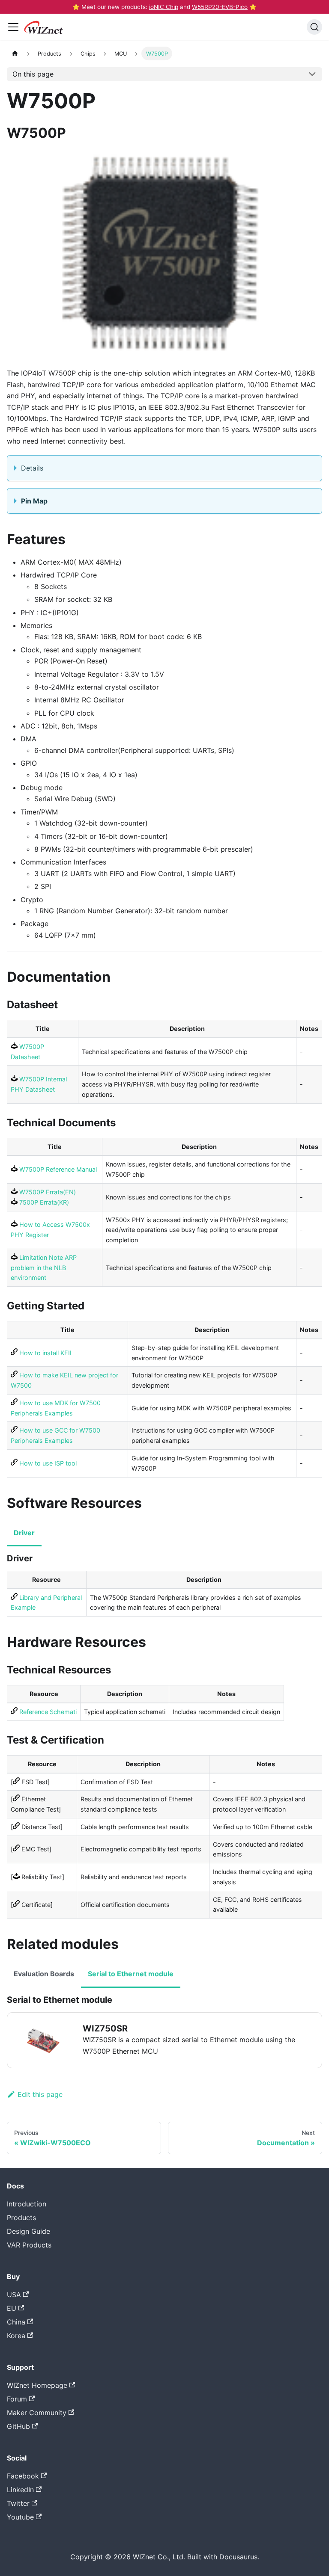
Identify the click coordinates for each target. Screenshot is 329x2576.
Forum (17, 2399)
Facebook (23, 2476)
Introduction (27, 2204)
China (16, 2322)
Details (32, 468)
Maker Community (37, 2413)
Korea (16, 2336)
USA (14, 2295)
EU (12, 2308)
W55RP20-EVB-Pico (220, 7)
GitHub (18, 2426)
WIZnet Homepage (37, 2385)
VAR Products (29, 2245)
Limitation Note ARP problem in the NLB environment (44, 1268)
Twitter (18, 2503)
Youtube (20, 2517)
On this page (33, 74)
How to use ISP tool (47, 1463)
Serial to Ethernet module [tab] (131, 1974)
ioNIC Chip (164, 7)
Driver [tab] (24, 1533)
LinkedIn (20, 2490)
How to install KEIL (45, 1353)
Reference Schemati (47, 1712)
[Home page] (15, 53)
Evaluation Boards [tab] (44, 1974)
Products (21, 2218)
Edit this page (40, 2094)
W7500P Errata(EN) (47, 1192)
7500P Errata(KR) (43, 1202)
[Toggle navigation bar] (13, 27)
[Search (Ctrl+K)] (314, 27)
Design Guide (28, 2231)
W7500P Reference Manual (57, 1169)
